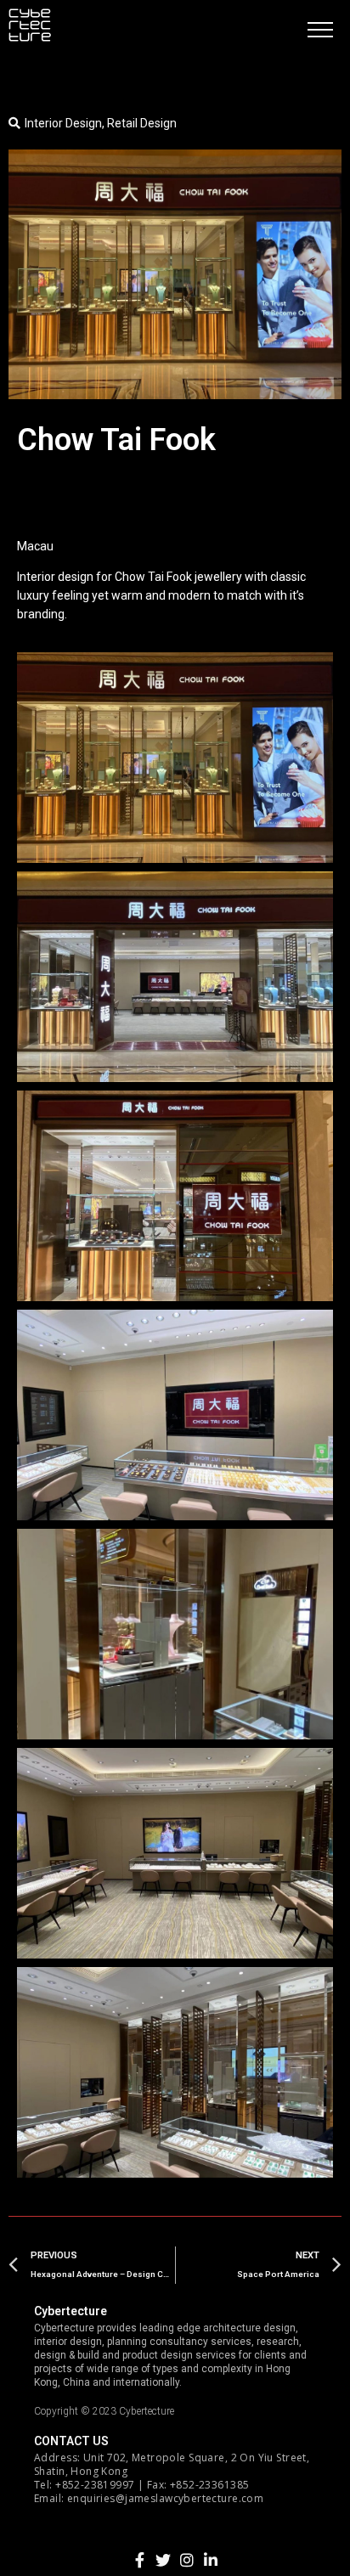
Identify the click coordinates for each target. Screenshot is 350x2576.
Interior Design (63, 123)
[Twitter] (163, 2560)
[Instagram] (187, 2560)
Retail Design (142, 123)
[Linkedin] (211, 2560)
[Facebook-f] (139, 2560)
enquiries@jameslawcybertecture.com (165, 2498)
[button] (320, 30)
